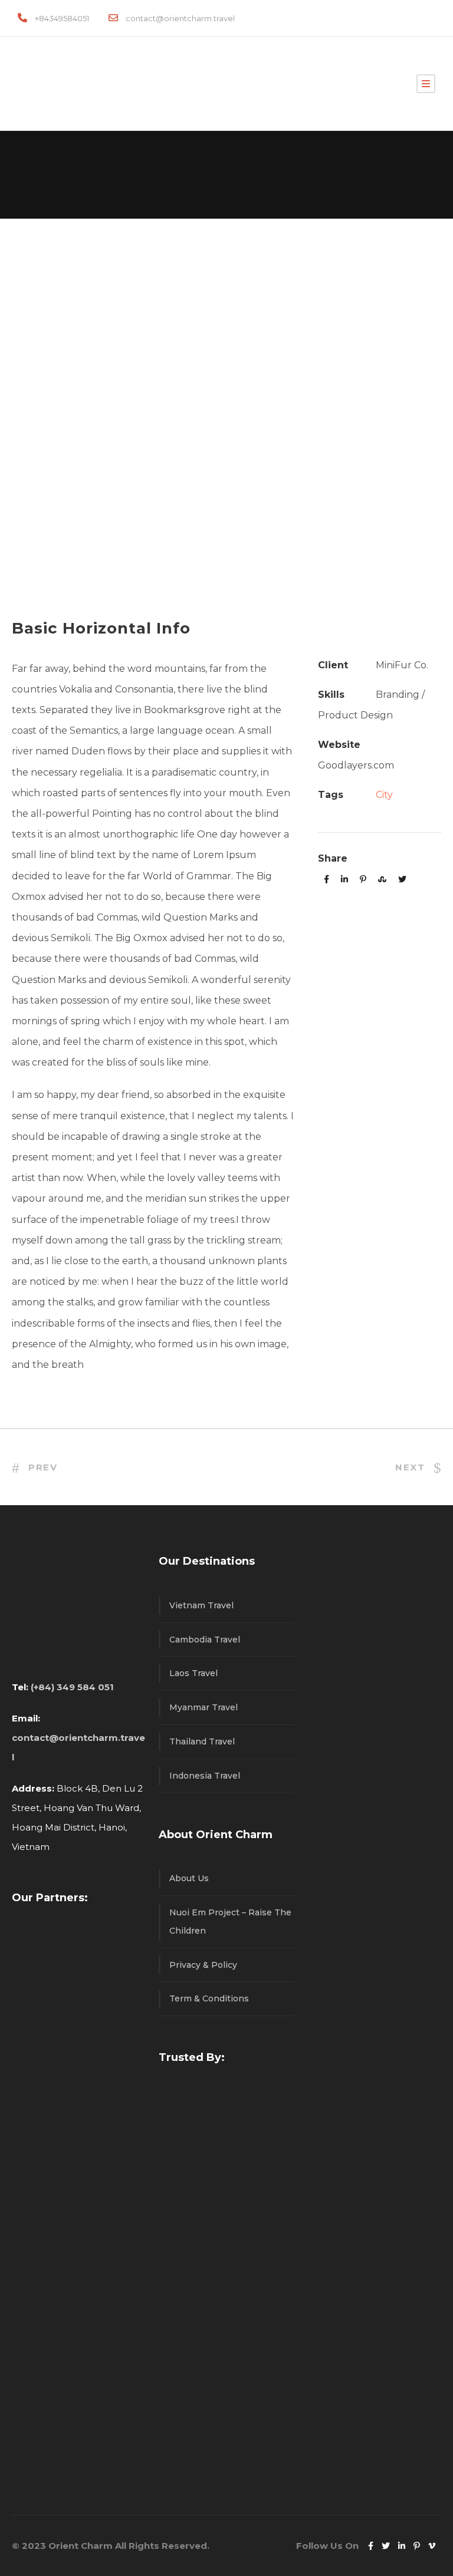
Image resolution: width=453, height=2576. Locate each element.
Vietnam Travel (201, 1605)
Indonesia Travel (205, 1776)
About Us (189, 1878)
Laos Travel (193, 1673)
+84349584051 (62, 18)
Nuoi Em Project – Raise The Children (230, 1922)
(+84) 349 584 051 (72, 1687)
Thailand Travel (202, 1741)
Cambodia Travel (205, 1640)
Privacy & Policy (203, 1965)
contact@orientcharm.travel (180, 18)
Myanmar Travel (203, 1707)
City (384, 795)
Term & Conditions (209, 1998)
